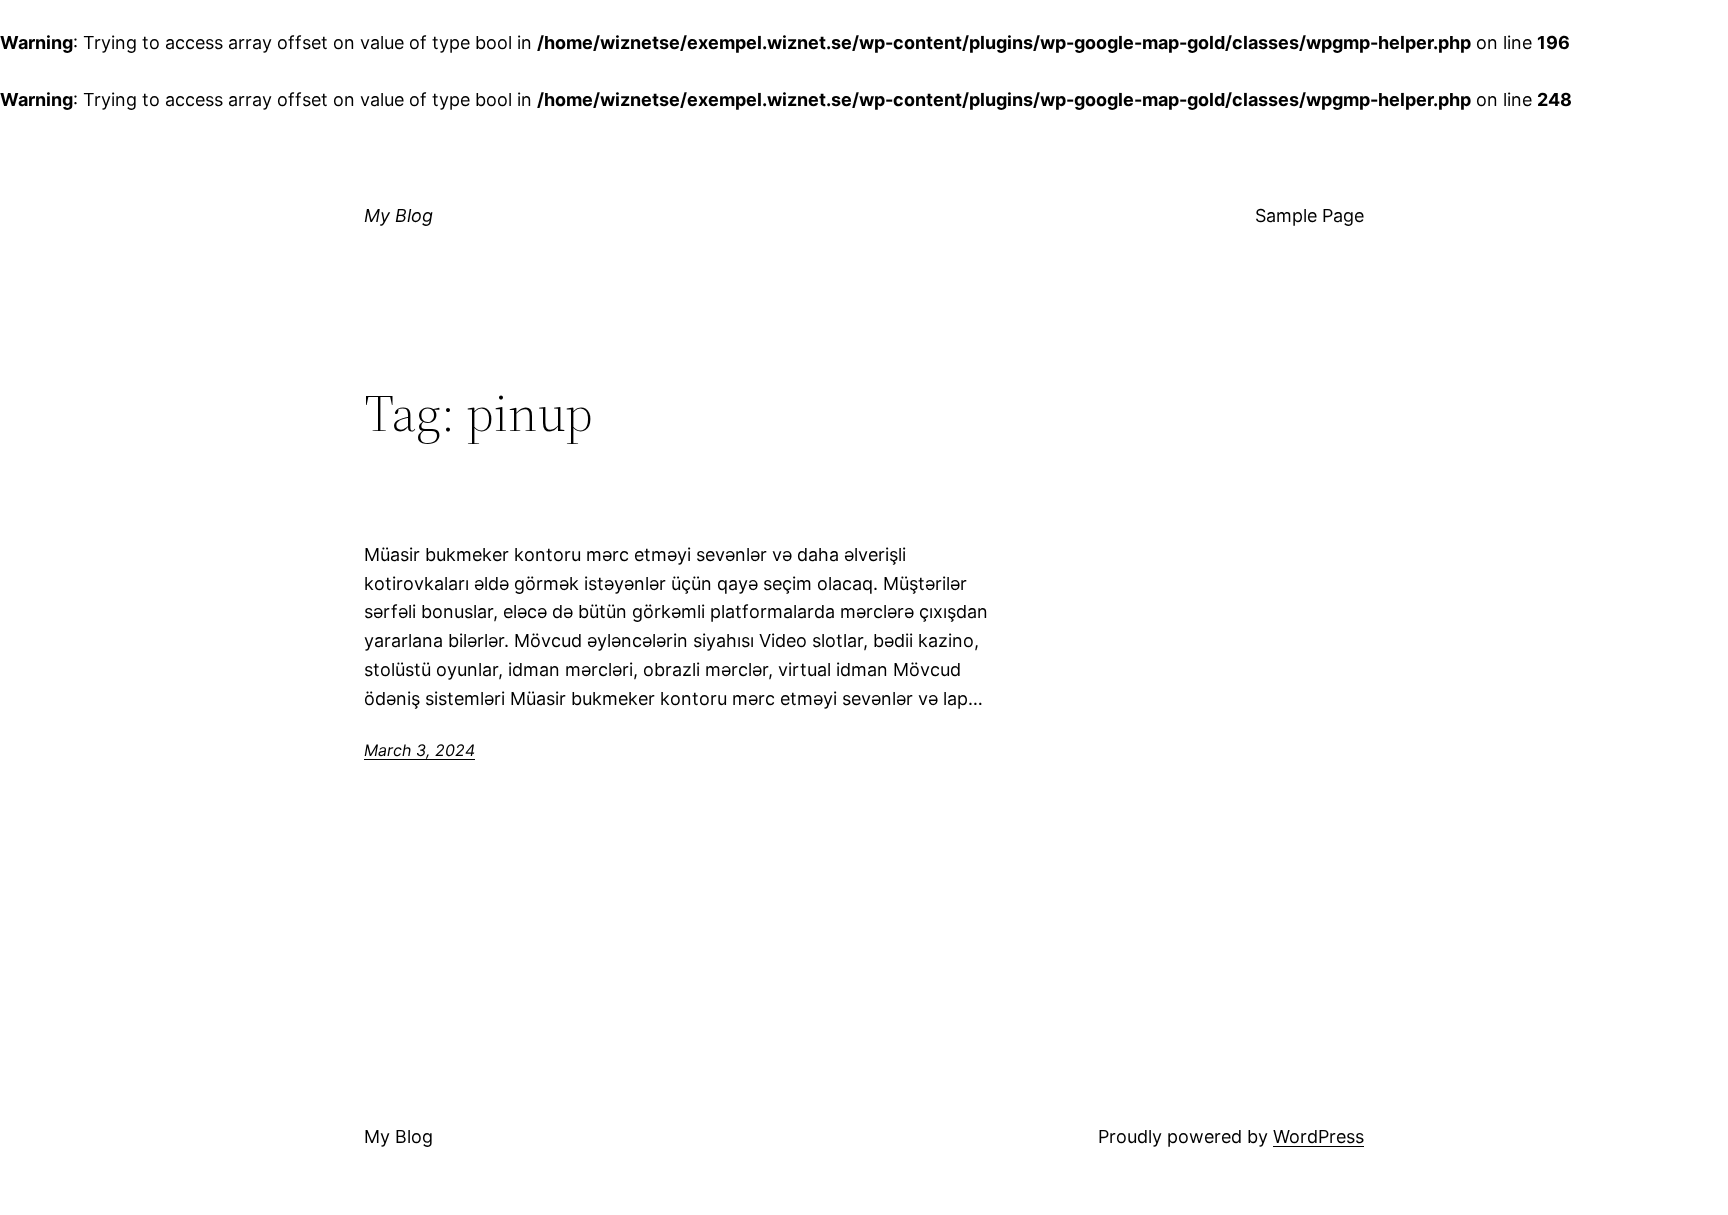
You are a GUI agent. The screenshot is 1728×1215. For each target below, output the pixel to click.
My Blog (398, 215)
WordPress (1318, 1136)
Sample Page (1309, 215)
